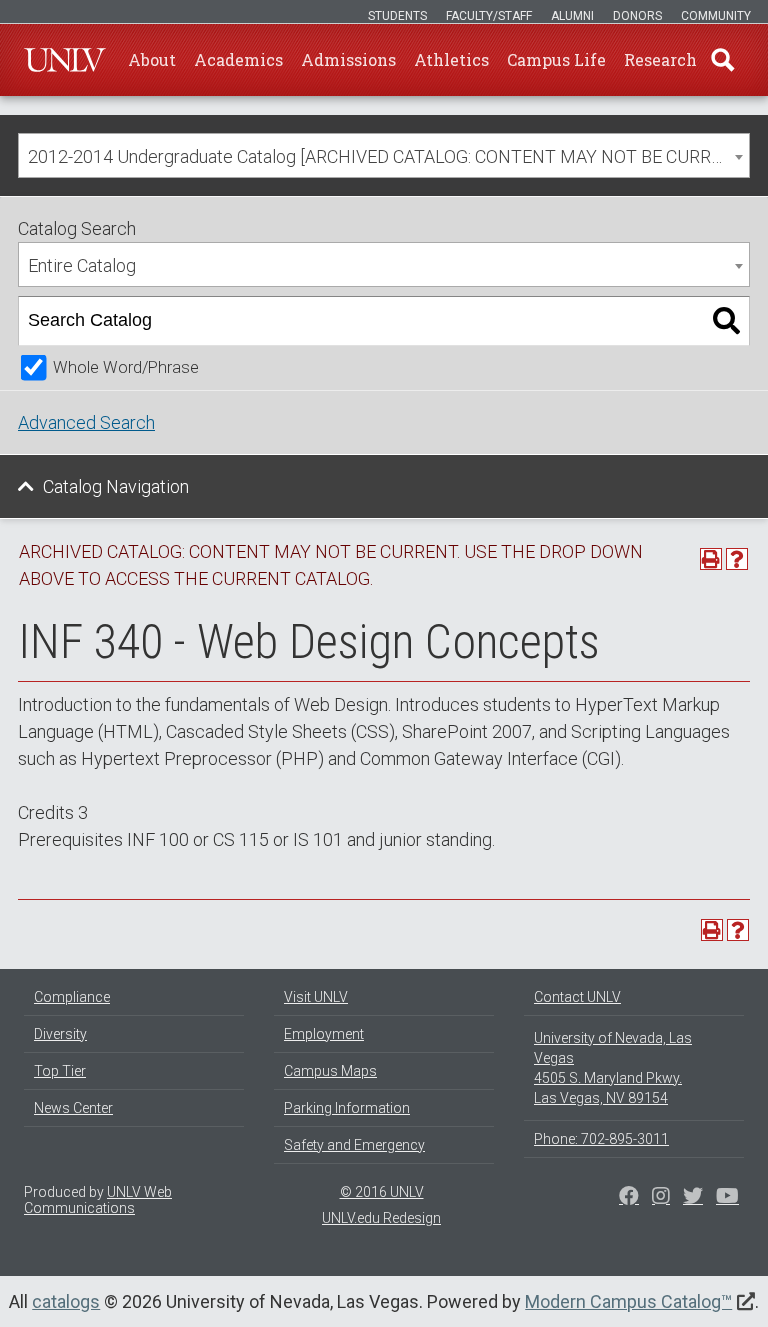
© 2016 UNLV (382, 1192)
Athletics (451, 59)
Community (716, 16)
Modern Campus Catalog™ (628, 1301)
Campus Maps (330, 1071)
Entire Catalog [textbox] (82, 265)
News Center (73, 1108)
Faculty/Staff (489, 16)
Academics (238, 59)
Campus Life (556, 59)
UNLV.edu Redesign (381, 1218)
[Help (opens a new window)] (737, 559)
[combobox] (384, 155)
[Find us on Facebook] (629, 1198)
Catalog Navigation (116, 486)
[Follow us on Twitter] (661, 1198)
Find (723, 60)
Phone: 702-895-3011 (601, 1139)
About (152, 59)
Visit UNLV (316, 997)
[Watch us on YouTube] (727, 1198)
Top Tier (60, 1071)
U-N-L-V (65, 60)
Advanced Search (86, 422)
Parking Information (347, 1108)
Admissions (348, 59)
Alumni (572, 16)
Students (397, 16)
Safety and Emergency (354, 1145)
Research (660, 59)
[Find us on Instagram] (693, 1198)
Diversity (60, 1034)
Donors (637, 16)
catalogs (66, 1301)
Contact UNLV (577, 997)
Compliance (72, 997)
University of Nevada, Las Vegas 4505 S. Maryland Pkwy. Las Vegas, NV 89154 (613, 1068)
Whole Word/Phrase (126, 367)
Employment (324, 1034)
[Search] (726, 321)
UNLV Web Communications (98, 1200)
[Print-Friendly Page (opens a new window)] (711, 559)
